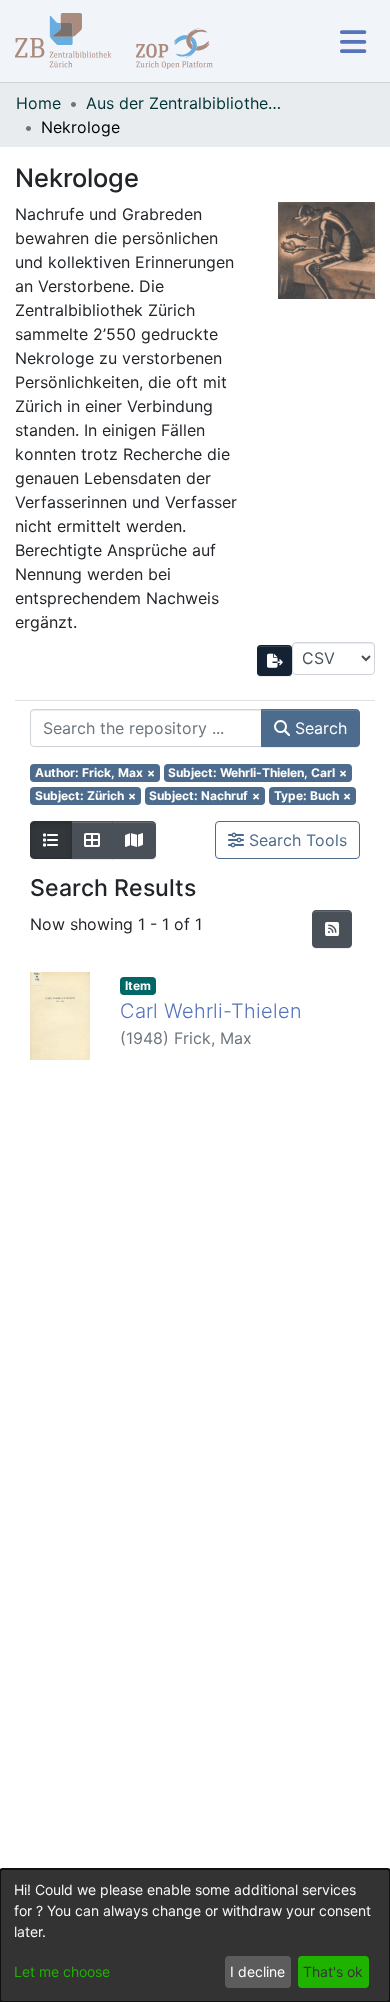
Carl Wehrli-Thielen (211, 1011)
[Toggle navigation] (352, 41)
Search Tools (295, 840)
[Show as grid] (92, 840)
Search (318, 728)
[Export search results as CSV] (275, 660)
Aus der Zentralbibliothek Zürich (186, 103)
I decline (257, 1971)
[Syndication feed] (332, 929)
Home (38, 103)
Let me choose (62, 1971)
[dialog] (195, 1935)
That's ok (333, 1971)
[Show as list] (51, 840)
